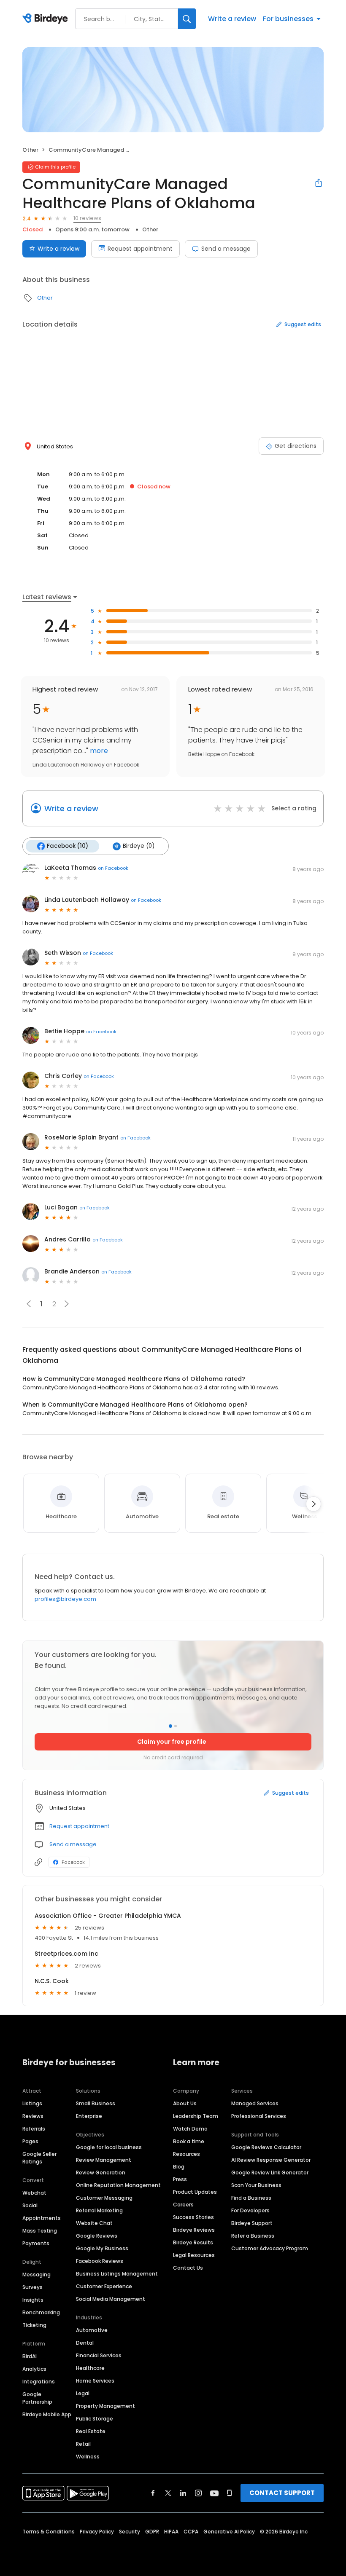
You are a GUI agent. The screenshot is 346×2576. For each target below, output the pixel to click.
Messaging (36, 2274)
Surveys (32, 2287)
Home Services (95, 2381)
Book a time (189, 2141)
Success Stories (193, 2217)
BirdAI (30, 2356)
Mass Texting (40, 2231)
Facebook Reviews (100, 2261)
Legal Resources (194, 2255)
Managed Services (255, 2103)
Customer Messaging (104, 2198)
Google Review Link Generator (270, 2173)
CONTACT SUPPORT (282, 2493)
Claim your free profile (172, 1742)
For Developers (250, 2210)
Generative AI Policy (229, 2532)
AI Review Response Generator (271, 2160)
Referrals (34, 2129)
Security (130, 2532)
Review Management (104, 2160)
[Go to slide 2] (176, 1726)
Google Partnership (37, 2398)
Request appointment (140, 249)
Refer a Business (253, 2236)
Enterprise (89, 2116)
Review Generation (101, 2173)
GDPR (152, 2532)
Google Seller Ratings (39, 2158)
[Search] (187, 19)
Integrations (39, 2382)
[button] (67, 1304)
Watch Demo (190, 2129)
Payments (36, 2243)
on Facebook (113, 868)
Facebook (73, 1862)
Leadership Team (196, 2116)
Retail (83, 2444)
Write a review (232, 19)
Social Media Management (111, 2299)
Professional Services (259, 2116)
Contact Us (188, 2268)
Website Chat (94, 2223)
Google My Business (102, 2248)
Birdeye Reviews (194, 2230)
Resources (187, 2154)
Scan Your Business (256, 2185)
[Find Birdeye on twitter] (168, 2493)
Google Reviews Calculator (266, 2147)
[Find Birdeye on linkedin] (183, 2493)
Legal (83, 2393)
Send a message (226, 249)
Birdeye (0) (139, 846)
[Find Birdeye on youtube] (214, 2493)
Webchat (34, 2193)
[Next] (314, 1504)
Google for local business (109, 2147)
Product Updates (195, 2192)
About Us (185, 2103)
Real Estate (91, 2431)
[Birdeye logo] (47, 19)
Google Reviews (97, 2236)
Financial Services (99, 2355)
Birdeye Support (252, 2223)
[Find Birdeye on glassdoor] (230, 2493)
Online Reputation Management (118, 2185)
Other (30, 150)
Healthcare (90, 2368)
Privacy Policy (97, 2532)
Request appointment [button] (79, 1826)
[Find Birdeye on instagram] (198, 2493)
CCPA (191, 2532)
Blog (179, 2167)
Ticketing (34, 2325)
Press (180, 2179)
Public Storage (95, 2419)
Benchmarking (41, 2312)
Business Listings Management (117, 2274)
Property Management (105, 2406)
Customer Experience (104, 2286)
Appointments (42, 2218)
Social (30, 2205)
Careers (183, 2205)
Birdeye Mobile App (47, 2414)
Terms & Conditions (49, 2532)
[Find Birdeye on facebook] (153, 2493)
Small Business (96, 2103)
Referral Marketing (99, 2210)
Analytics (34, 2369)
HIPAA (171, 2532)
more (98, 751)
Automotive (92, 2330)
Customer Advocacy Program (270, 2248)
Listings (32, 2103)
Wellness (88, 2457)
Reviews (33, 2116)
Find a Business (251, 2198)
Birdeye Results (193, 2242)
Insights (33, 2300)
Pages (30, 2141)
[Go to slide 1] (170, 1726)
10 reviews (87, 218)
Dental (85, 2343)
